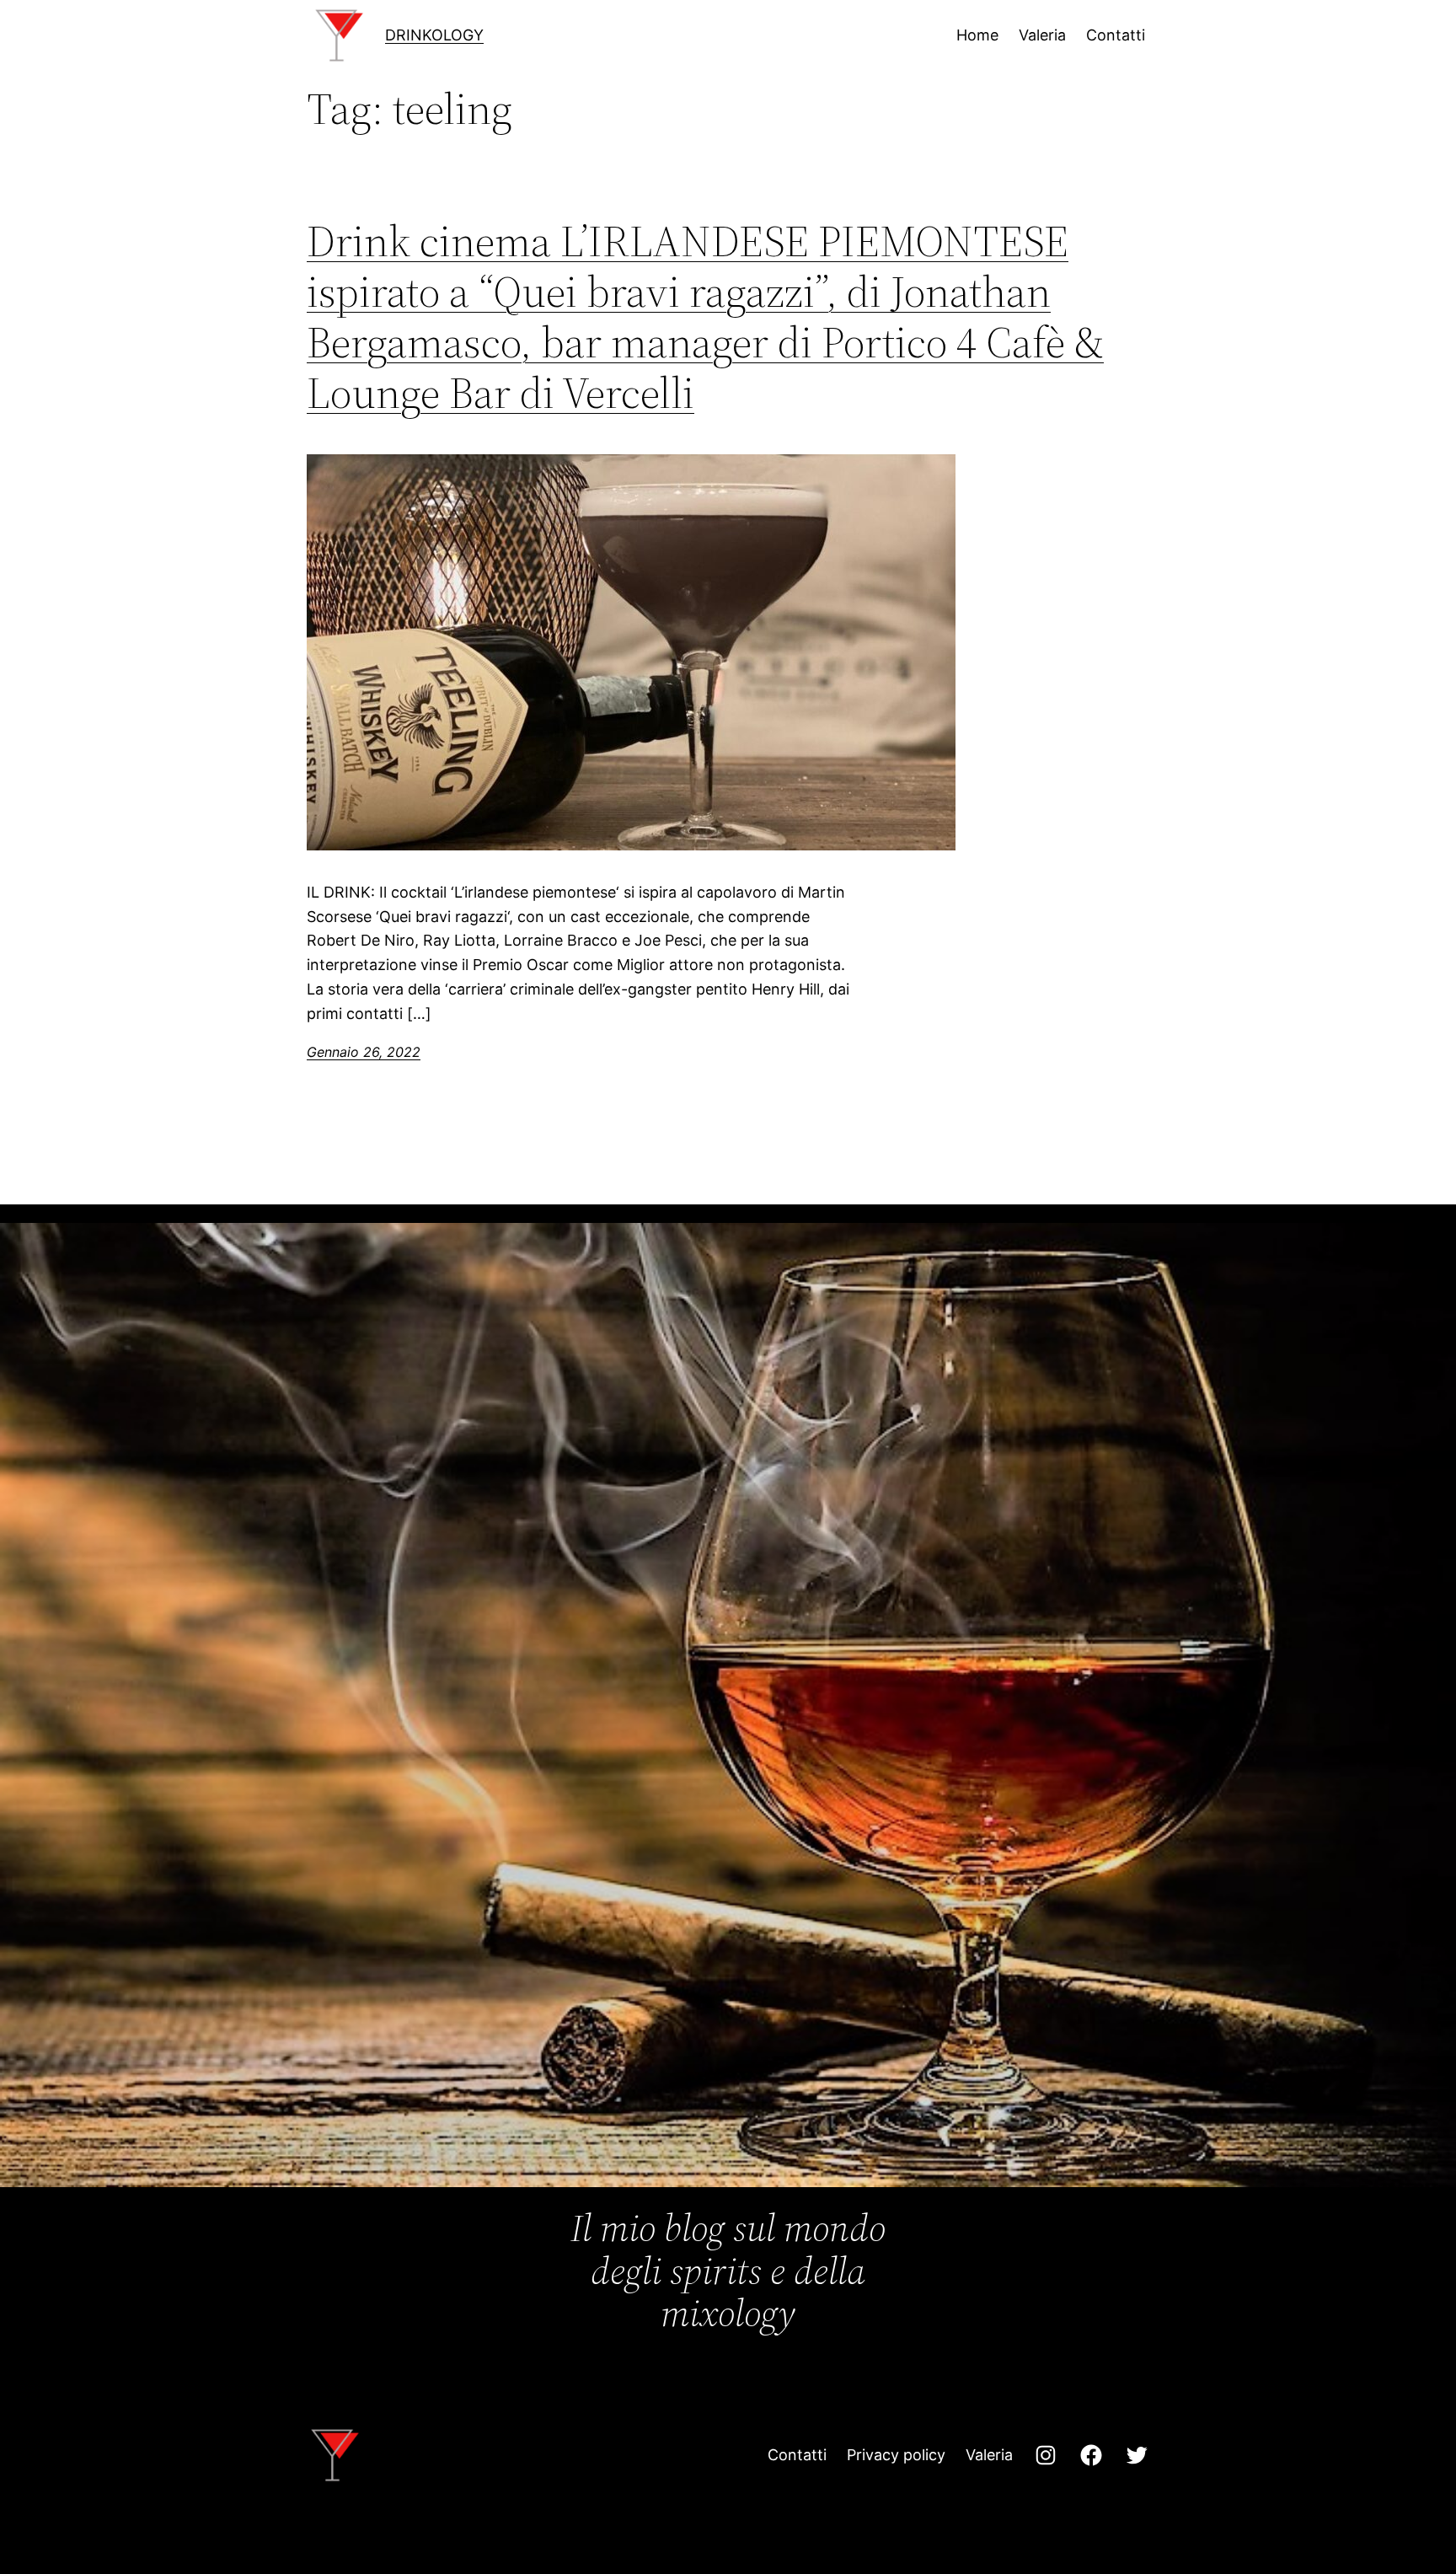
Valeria (989, 2455)
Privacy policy (896, 2455)
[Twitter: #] (1137, 2455)
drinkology (434, 35)
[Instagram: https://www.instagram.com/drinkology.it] (1046, 2455)
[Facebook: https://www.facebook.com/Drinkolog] (1091, 2455)
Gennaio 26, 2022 (364, 1052)
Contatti (797, 2455)
